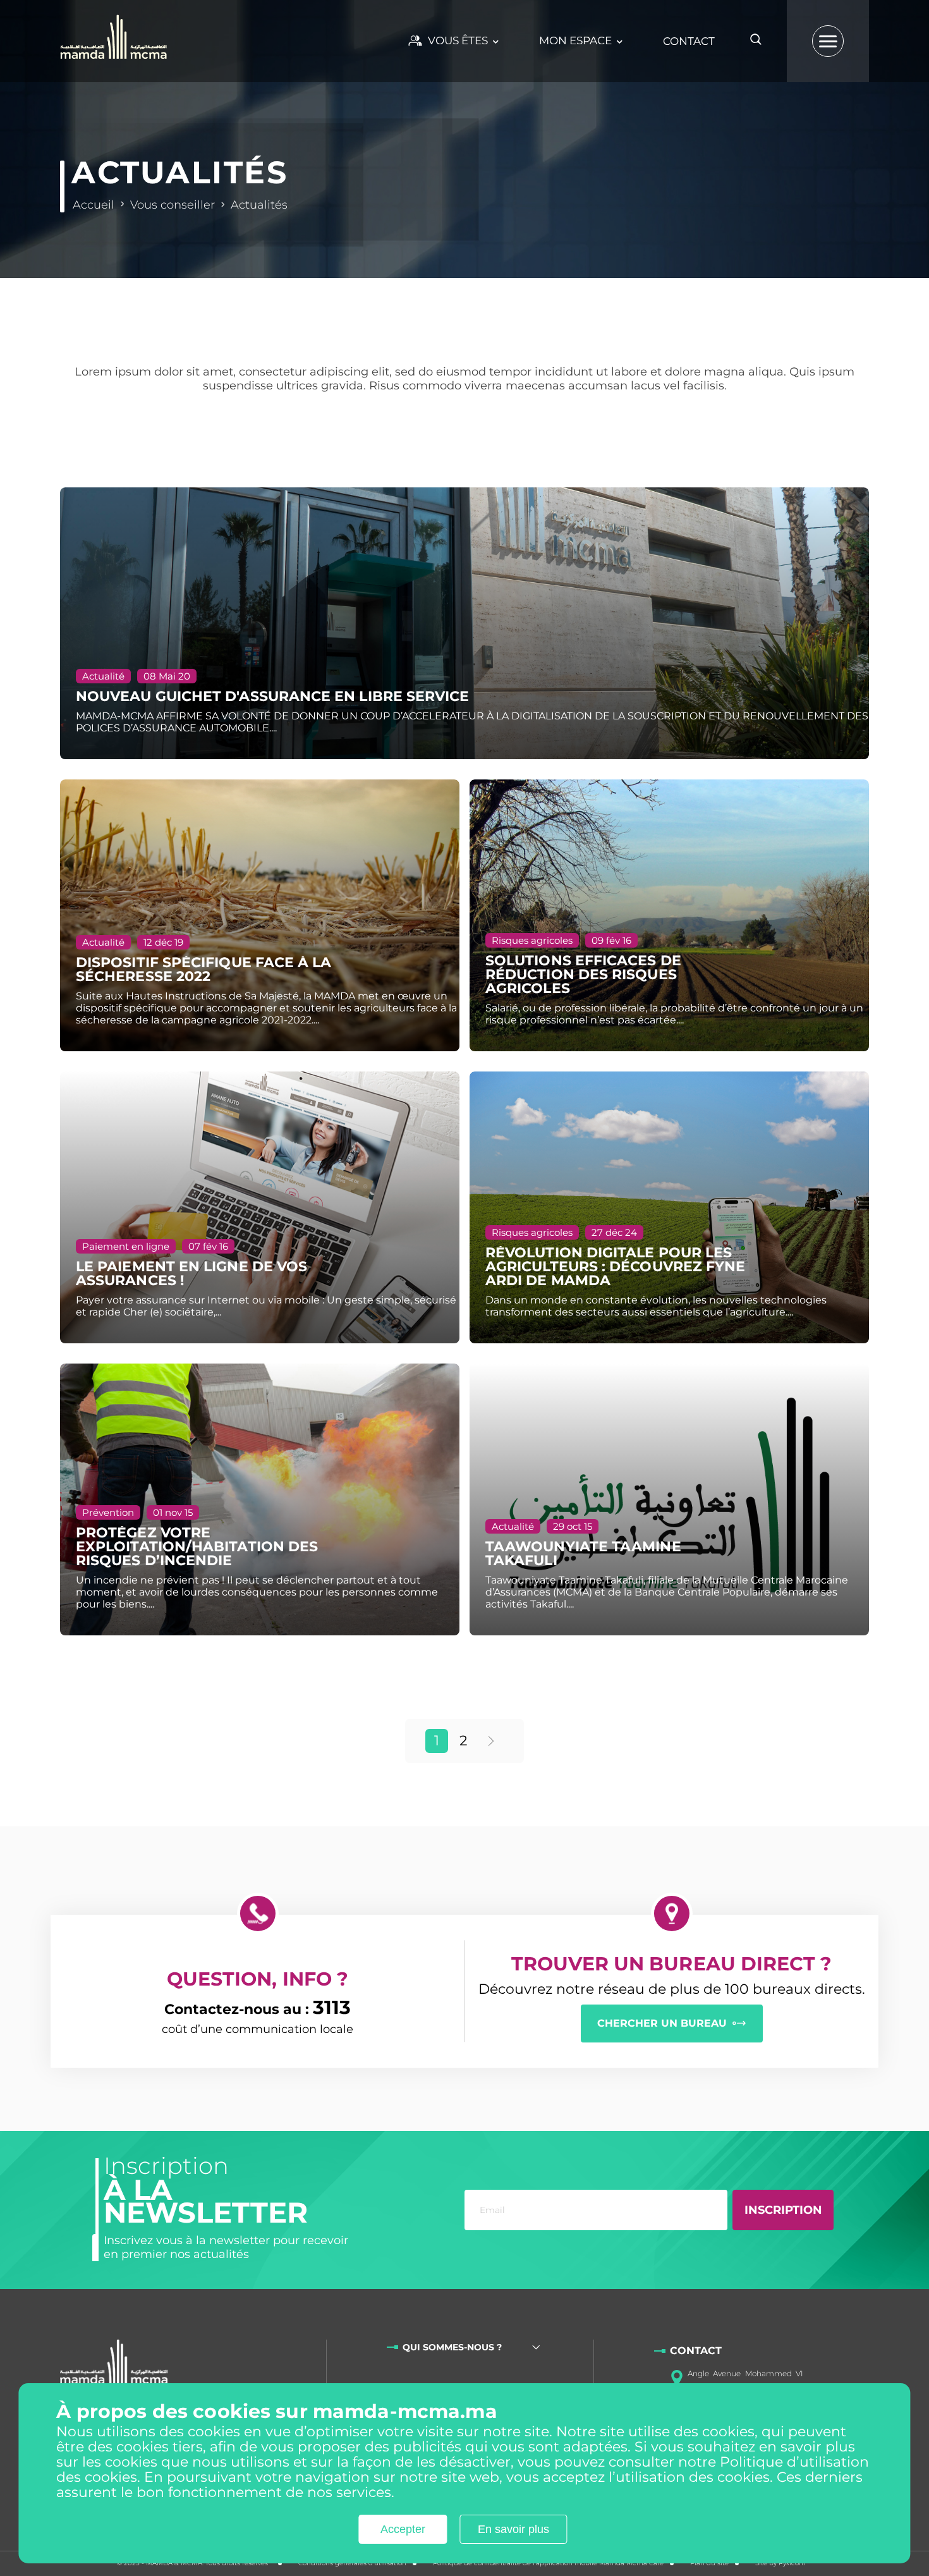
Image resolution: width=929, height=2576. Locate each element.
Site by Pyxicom (780, 2563)
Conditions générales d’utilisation (352, 2563)
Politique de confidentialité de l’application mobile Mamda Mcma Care (548, 2563)
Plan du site (709, 2563)
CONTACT (689, 41)
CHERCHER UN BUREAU (662, 2023)
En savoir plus (513, 2530)
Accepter (403, 2530)
